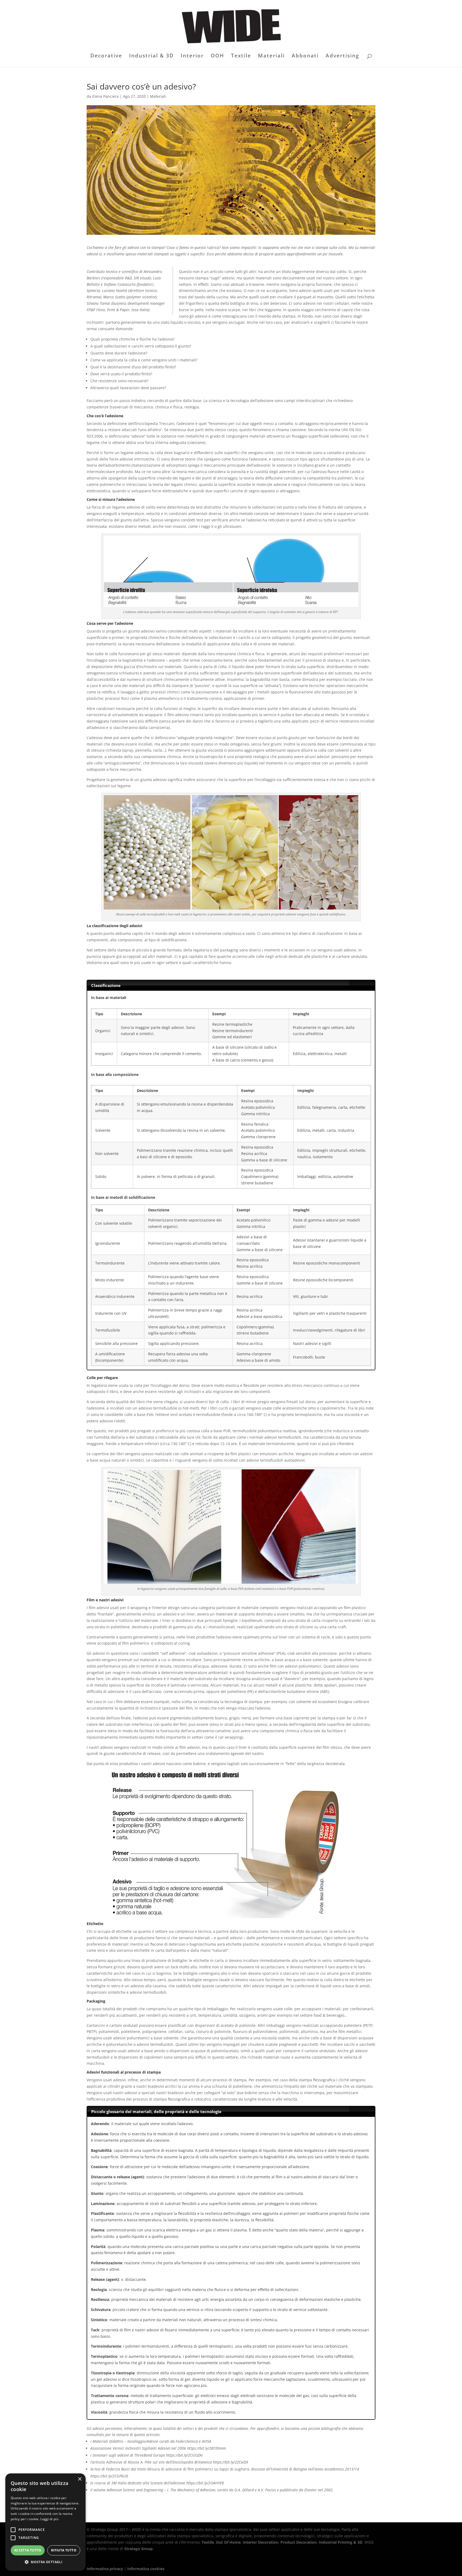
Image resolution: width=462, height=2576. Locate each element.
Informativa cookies (146, 2569)
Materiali (271, 56)
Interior (192, 56)
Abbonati (305, 56)
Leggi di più (49, 2519)
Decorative (106, 56)
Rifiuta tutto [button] (64, 2550)
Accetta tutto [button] (28, 2550)
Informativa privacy (105, 2569)
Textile (241, 56)
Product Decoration (299, 2542)
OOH (217, 56)
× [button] (80, 2479)
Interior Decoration (261, 2542)
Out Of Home (228, 2542)
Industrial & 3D (151, 56)
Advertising (342, 56)
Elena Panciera (105, 96)
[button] (45, 2562)
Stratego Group (138, 2549)
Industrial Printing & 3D (340, 2542)
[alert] (45, 2522)
